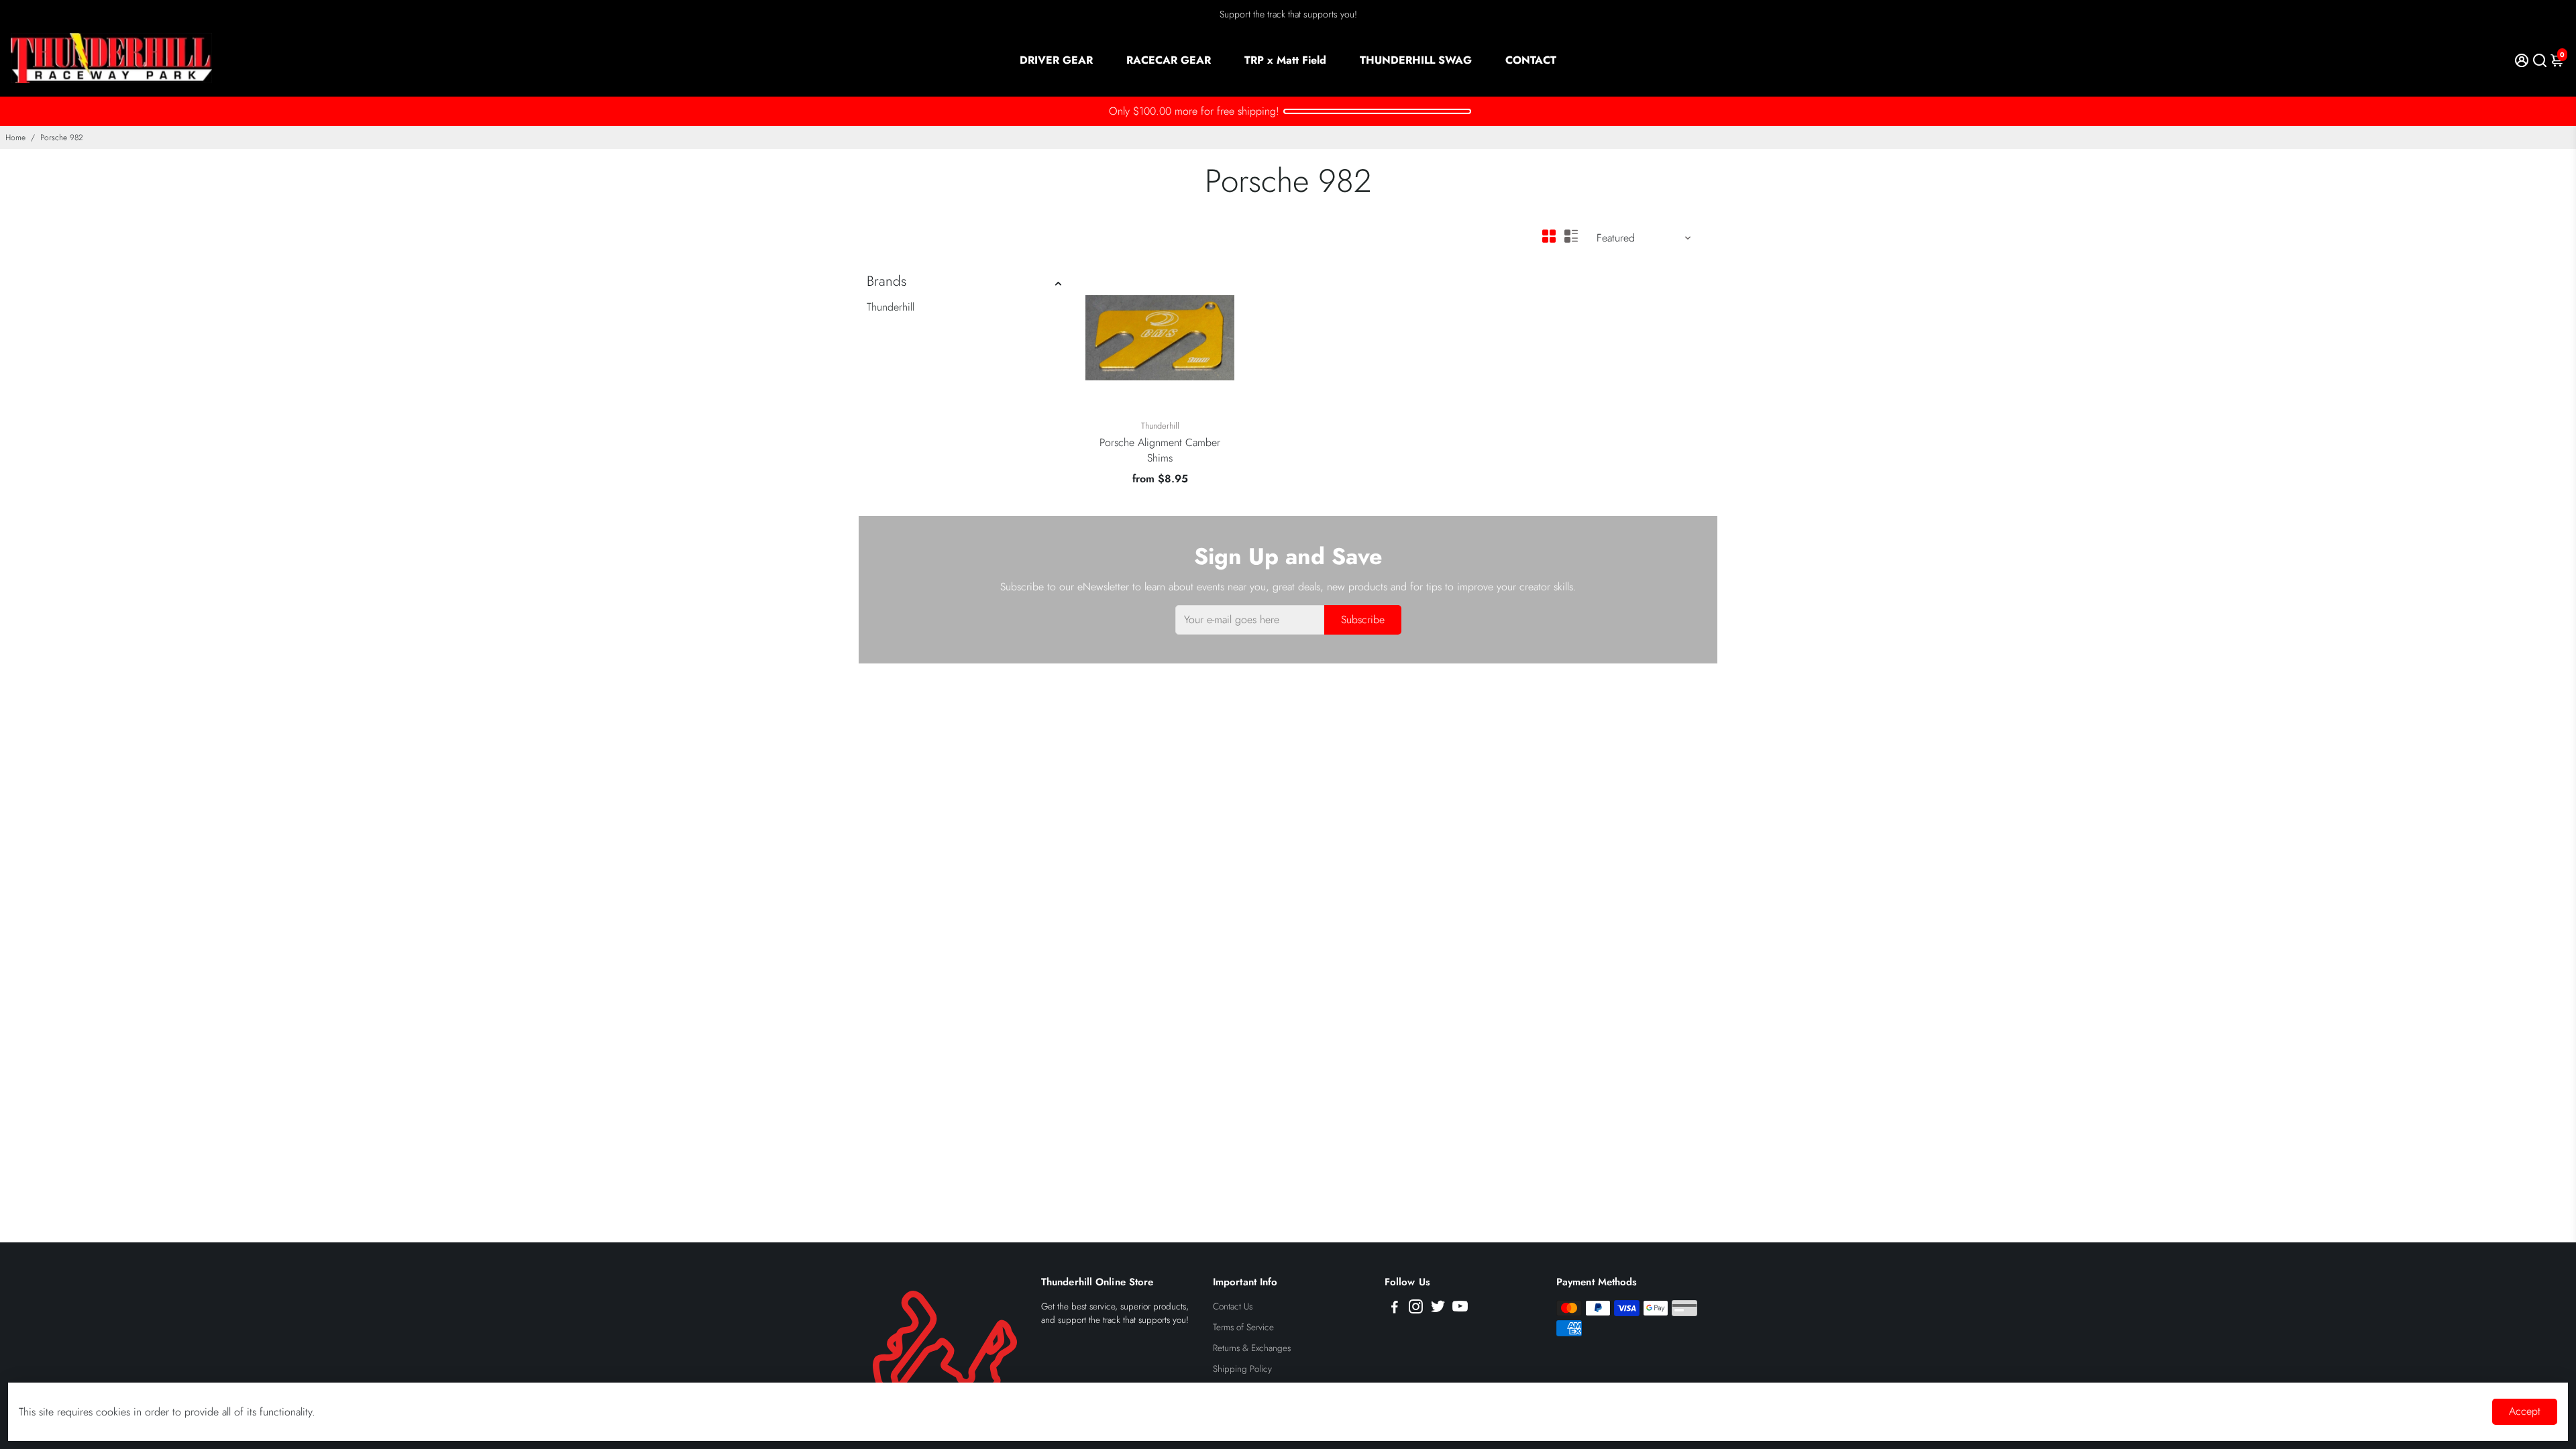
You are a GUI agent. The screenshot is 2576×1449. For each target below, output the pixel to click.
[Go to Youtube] (1460, 1309)
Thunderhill (891, 307)
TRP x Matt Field (1285, 60)
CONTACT (1531, 60)
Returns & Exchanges (1252, 1348)
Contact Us (1233, 1306)
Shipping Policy (1242, 1369)
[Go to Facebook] (1395, 1309)
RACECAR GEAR (1169, 60)
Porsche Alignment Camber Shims (1160, 450)
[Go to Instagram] (1416, 1309)
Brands (887, 281)
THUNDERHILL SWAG (1416, 60)
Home (15, 138)
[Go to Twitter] (1438, 1309)
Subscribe (1363, 620)
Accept (2525, 1411)
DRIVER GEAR (1056, 60)
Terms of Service (1243, 1327)
